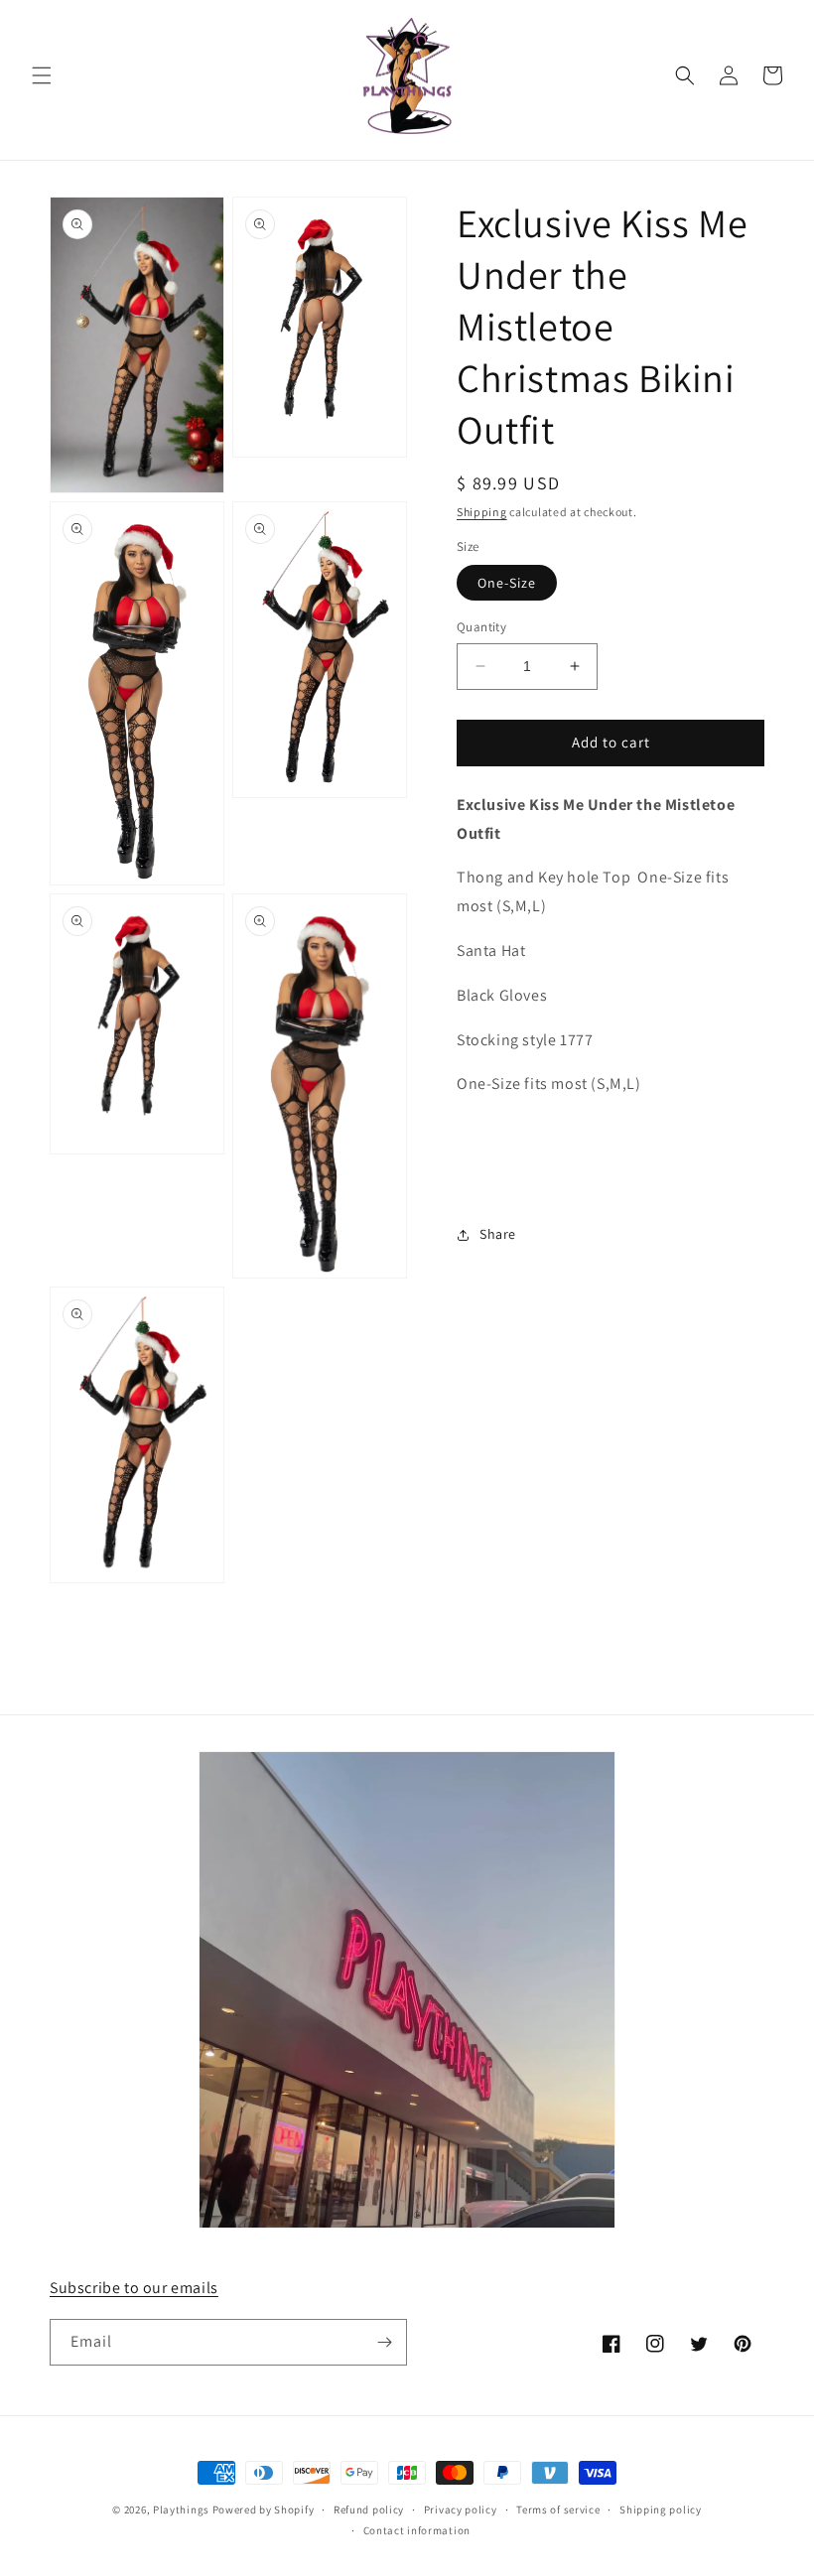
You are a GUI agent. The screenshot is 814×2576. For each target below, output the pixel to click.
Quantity (481, 627)
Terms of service (558, 2509)
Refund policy (369, 2509)
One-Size (507, 583)
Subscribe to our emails (134, 2288)
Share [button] (498, 1234)
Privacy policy (461, 2509)
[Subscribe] (384, 2342)
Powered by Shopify (264, 2509)
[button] (42, 75)
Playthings (181, 2509)
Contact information (417, 2530)
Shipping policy (661, 2509)
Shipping (482, 512)
